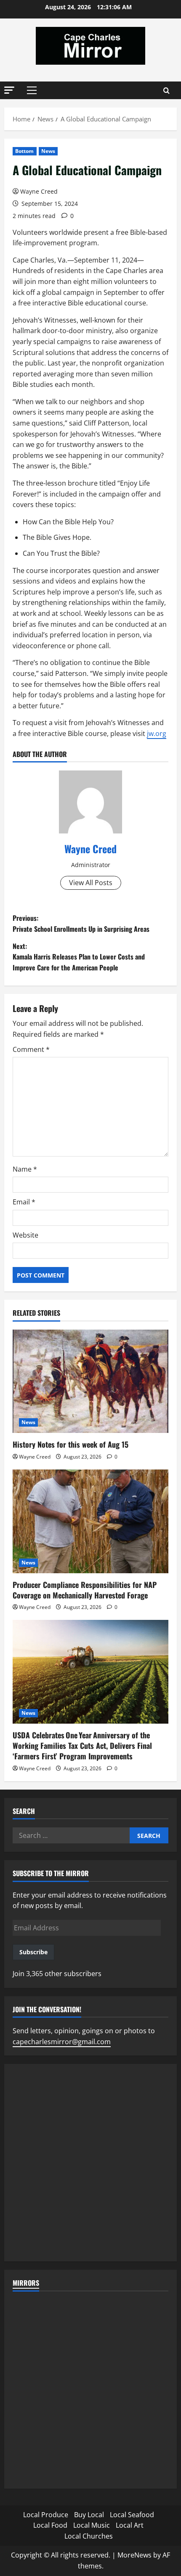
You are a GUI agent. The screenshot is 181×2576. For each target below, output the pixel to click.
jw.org (157, 733)
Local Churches (89, 2536)
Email (24, 1202)
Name (25, 1169)
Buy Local (89, 2515)
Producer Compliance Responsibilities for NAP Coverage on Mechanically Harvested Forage (85, 1590)
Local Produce (46, 2515)
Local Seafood (132, 2515)
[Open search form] (166, 91)
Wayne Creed (39, 191)
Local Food (50, 2525)
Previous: (81, 923)
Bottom (25, 151)
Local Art (130, 2525)
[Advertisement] (90, 2163)
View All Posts (91, 883)
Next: (79, 957)
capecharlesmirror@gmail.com (62, 2042)
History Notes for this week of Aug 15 (71, 1444)
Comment (31, 1049)
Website (25, 1235)
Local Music (92, 2525)
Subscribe (33, 1952)
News (48, 151)
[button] (9, 90)
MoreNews (134, 2555)
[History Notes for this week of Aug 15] (90, 1381)
